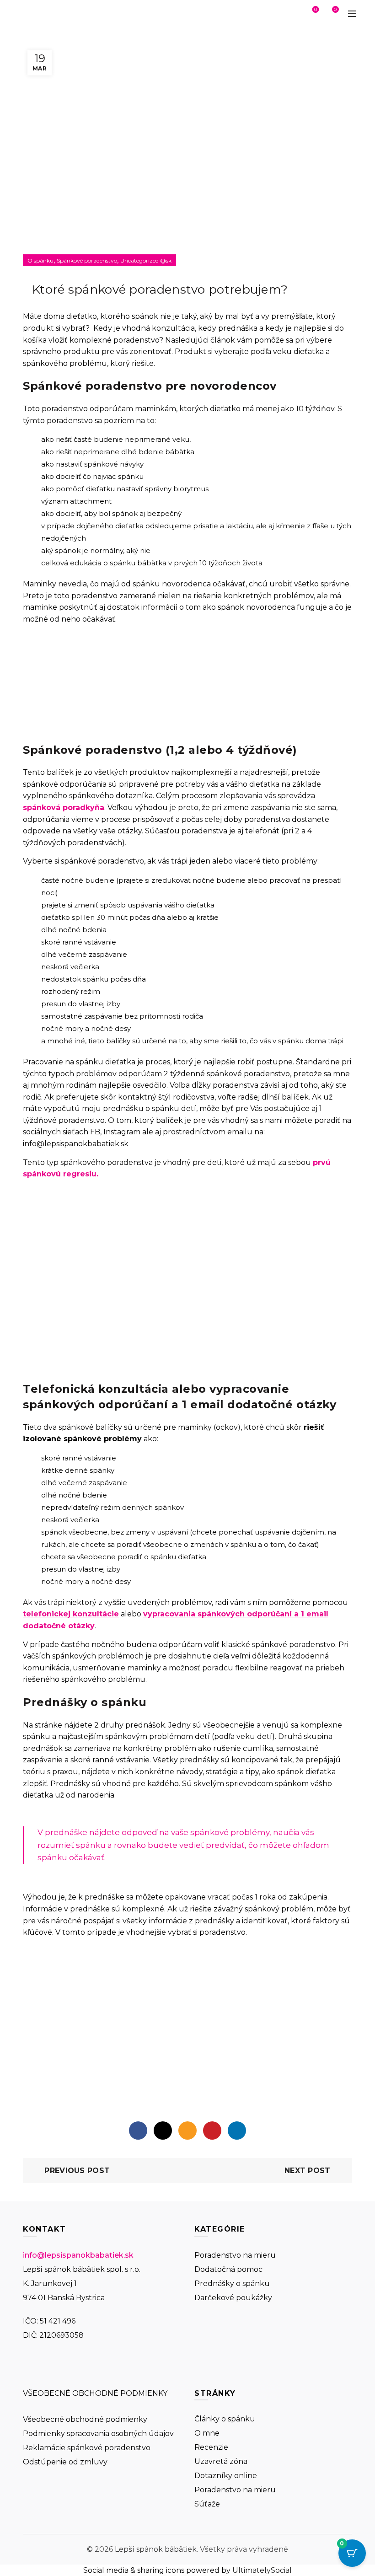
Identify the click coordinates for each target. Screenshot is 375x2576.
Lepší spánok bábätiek (156, 2549)
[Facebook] (138, 2131)
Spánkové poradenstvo (87, 260)
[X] (163, 2131)
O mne (207, 2433)
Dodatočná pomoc (228, 2269)
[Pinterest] (212, 2131)
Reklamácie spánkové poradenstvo (87, 2448)
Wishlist (316, 10)
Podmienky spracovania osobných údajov (98, 2434)
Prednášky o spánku (232, 2284)
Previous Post (77, 2171)
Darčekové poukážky (233, 2298)
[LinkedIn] (237, 2131)
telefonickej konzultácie (71, 1614)
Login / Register (290, 14)
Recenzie (211, 2447)
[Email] (187, 2131)
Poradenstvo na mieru (235, 2255)
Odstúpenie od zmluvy (65, 2462)
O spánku (40, 260)
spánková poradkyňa (64, 808)
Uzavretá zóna (221, 2461)
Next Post (308, 2171)
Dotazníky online (226, 2476)
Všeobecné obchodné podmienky (85, 2419)
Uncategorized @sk (146, 260)
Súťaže (207, 2504)
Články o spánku (225, 2419)
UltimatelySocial (262, 2570)
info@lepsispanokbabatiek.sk (78, 2255)
